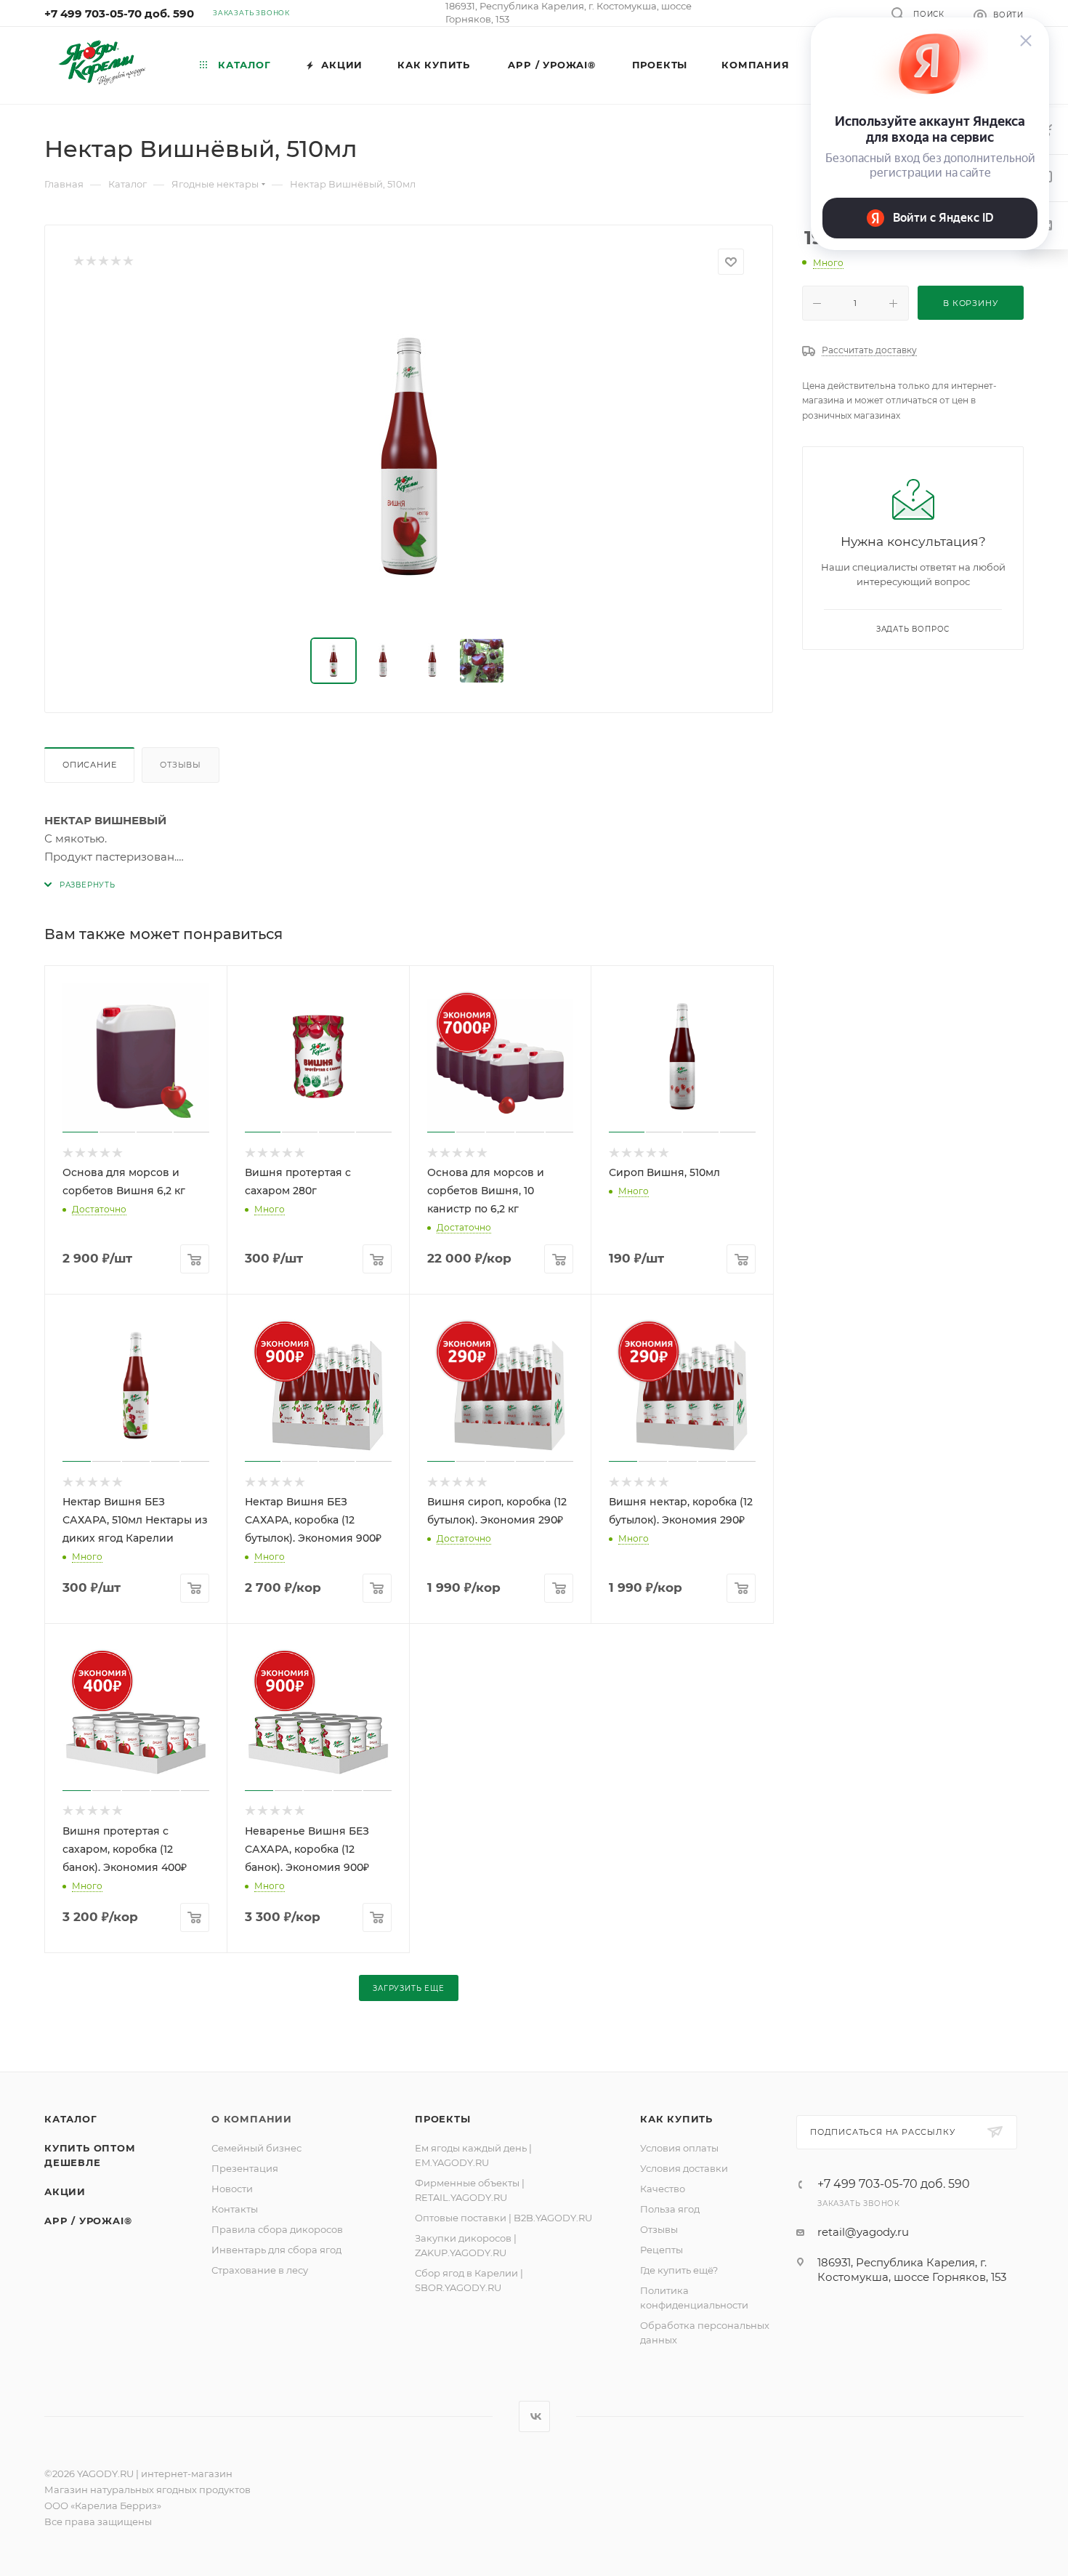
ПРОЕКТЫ (443, 2119)
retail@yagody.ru (863, 2232)
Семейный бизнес (256, 2148)
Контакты (235, 2209)
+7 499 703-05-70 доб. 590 (119, 13)
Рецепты (662, 2250)
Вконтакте (534, 2416)
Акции (65, 2191)
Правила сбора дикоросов (277, 2229)
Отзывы (181, 765)
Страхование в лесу (260, 2270)
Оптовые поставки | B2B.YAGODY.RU (503, 2218)
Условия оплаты (679, 2148)
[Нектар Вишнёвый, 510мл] (409, 456)
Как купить (676, 2119)
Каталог (71, 2119)
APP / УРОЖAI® (88, 2221)
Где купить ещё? (679, 2270)
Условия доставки (684, 2168)
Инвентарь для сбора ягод (276, 2250)
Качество (663, 2189)
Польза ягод (670, 2209)
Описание (89, 765)
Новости (232, 2189)
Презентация (245, 2168)
